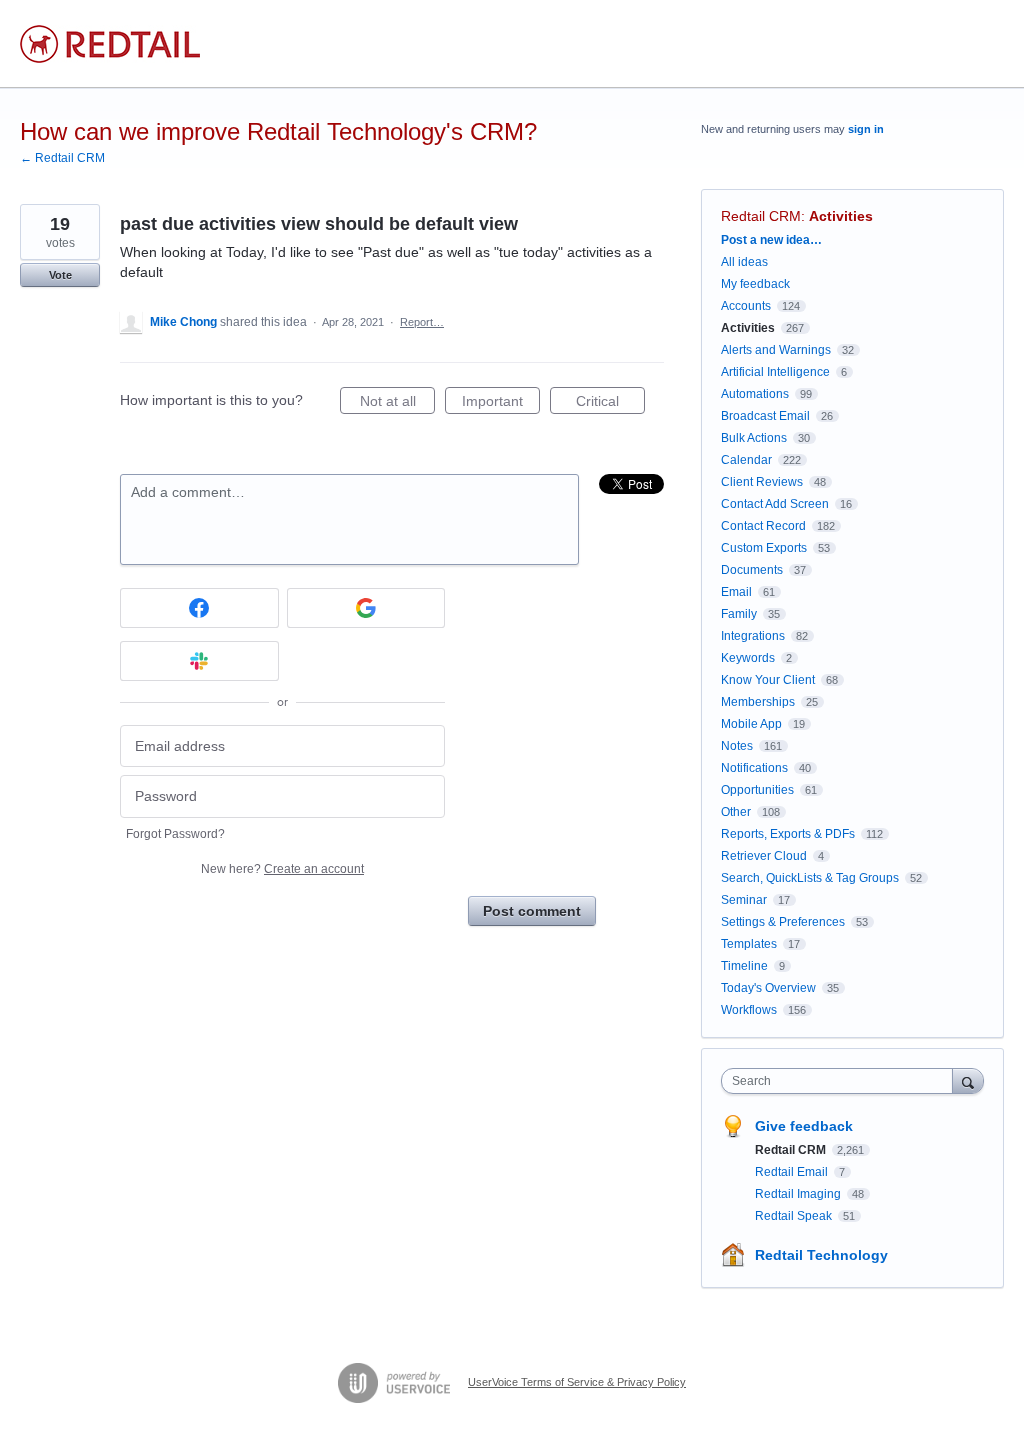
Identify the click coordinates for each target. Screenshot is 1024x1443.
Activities (841, 216)
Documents (752, 570)
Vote (60, 275)
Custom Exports (764, 548)
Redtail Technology (821, 1255)
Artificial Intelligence (775, 372)
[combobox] (841, 1081)
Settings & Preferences (783, 922)
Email (736, 592)
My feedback (755, 284)
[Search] (968, 1080)
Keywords (748, 658)
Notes (737, 746)
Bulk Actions (754, 438)
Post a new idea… (771, 240)
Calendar (746, 460)
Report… (422, 322)
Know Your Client (768, 680)
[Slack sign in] (199, 661)
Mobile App (751, 724)
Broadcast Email (765, 416)
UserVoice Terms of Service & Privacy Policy (577, 1382)
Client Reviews (762, 482)
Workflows (749, 1010)
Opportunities (757, 790)
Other (736, 812)
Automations (755, 394)
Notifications (754, 768)
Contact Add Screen (775, 504)
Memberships (758, 702)
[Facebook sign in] (199, 608)
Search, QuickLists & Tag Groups (810, 878)
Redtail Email (793, 1172)
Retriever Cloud (764, 856)
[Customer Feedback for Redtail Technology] (110, 44)
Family (739, 614)
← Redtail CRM (62, 158)
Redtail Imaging (799, 1194)
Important (501, 403)
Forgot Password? (175, 834)
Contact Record (763, 526)
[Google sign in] (366, 608)
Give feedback (804, 1126)
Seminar (744, 900)
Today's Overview (768, 988)
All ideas (744, 262)
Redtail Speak (795, 1216)
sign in (866, 129)
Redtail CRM (761, 216)
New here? (282, 869)
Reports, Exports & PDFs (788, 834)
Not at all (397, 403)
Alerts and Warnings (776, 350)
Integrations (753, 636)
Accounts (746, 306)
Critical (610, 403)
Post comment (532, 911)
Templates (749, 944)
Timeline (744, 966)
